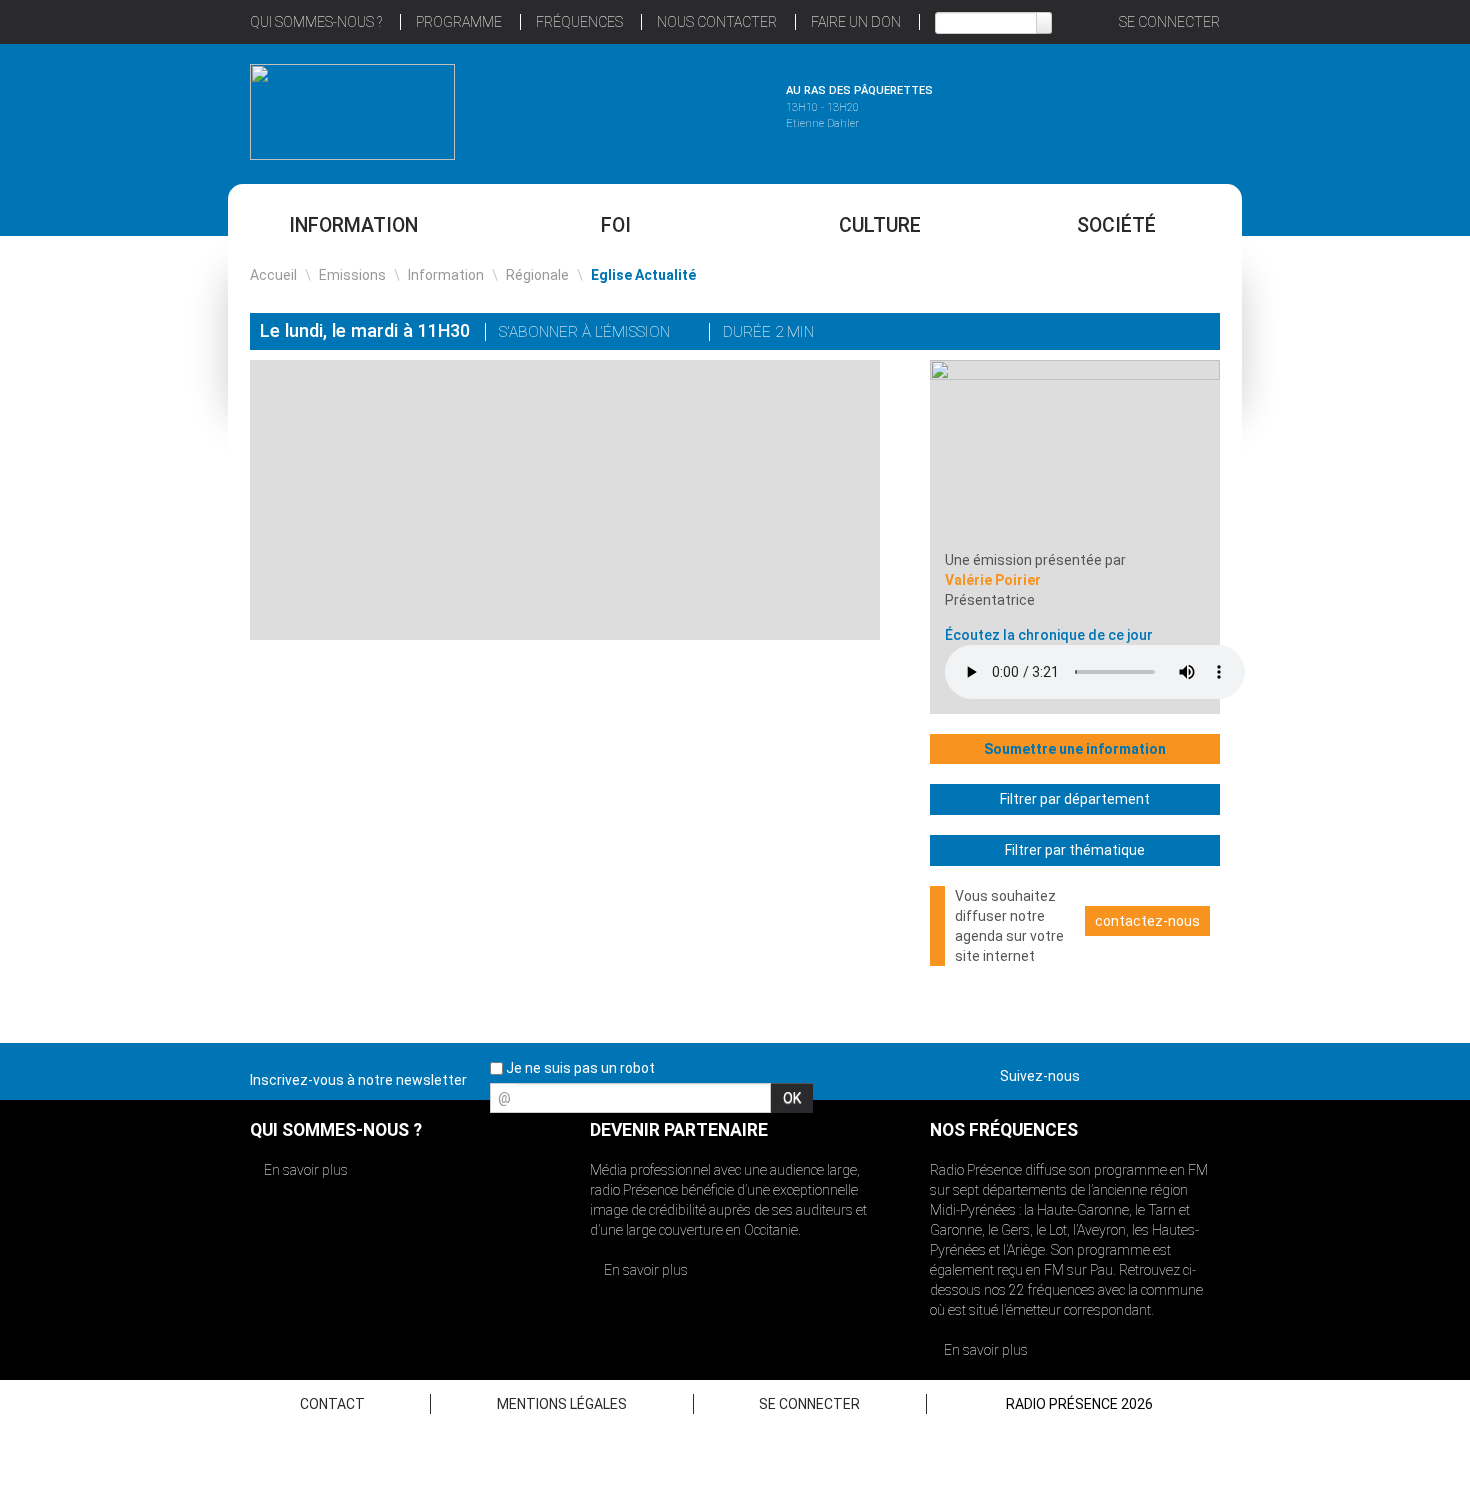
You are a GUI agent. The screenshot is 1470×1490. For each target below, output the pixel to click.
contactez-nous (1147, 921)
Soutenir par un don (1370, 697)
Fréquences (579, 22)
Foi (616, 225)
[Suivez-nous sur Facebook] (1099, 1072)
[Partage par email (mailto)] (1169, 333)
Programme (459, 22)
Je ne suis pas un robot (579, 1068)
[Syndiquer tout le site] (1204, 1072)
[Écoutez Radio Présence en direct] (680, 109)
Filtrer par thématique (1075, 850)
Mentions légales (562, 1404)
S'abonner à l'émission (586, 332)
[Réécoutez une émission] (1117, 109)
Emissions (352, 275)
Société (1116, 225)
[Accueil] (352, 112)
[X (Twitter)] (1113, 333)
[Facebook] (1141, 333)
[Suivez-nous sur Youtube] (1169, 1072)
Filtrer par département (1075, 799)
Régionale (537, 275)
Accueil (273, 275)
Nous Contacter (717, 22)
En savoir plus (304, 1170)
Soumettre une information (1075, 749)
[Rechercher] (1044, 23)
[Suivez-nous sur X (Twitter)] (1134, 1072)
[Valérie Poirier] (1075, 454)
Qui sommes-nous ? (316, 22)
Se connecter (1169, 22)
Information (353, 225)
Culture (880, 225)
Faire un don (856, 22)
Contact (332, 1404)
